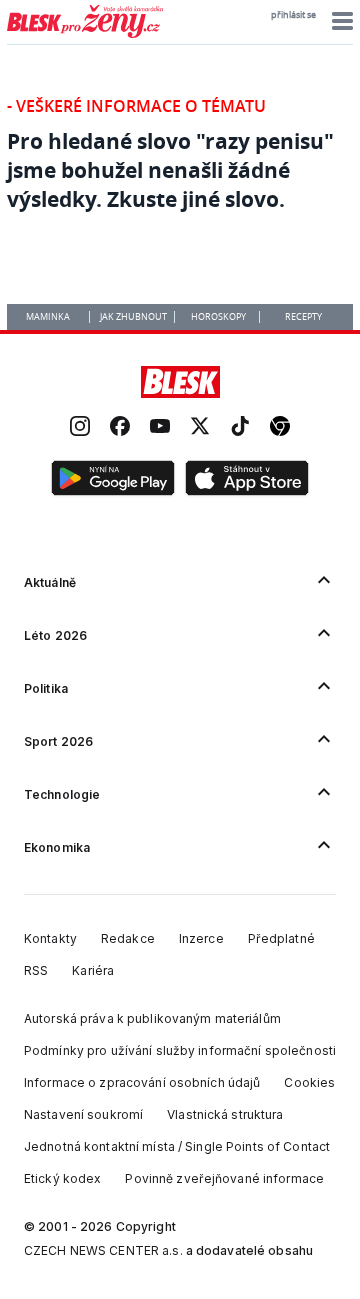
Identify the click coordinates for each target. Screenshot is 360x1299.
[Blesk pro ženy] (85, 34)
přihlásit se (293, 15)
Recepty (303, 317)
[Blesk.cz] (180, 382)
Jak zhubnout (133, 317)
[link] (80, 428)
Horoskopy (218, 317)
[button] (339, 21)
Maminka (48, 317)
